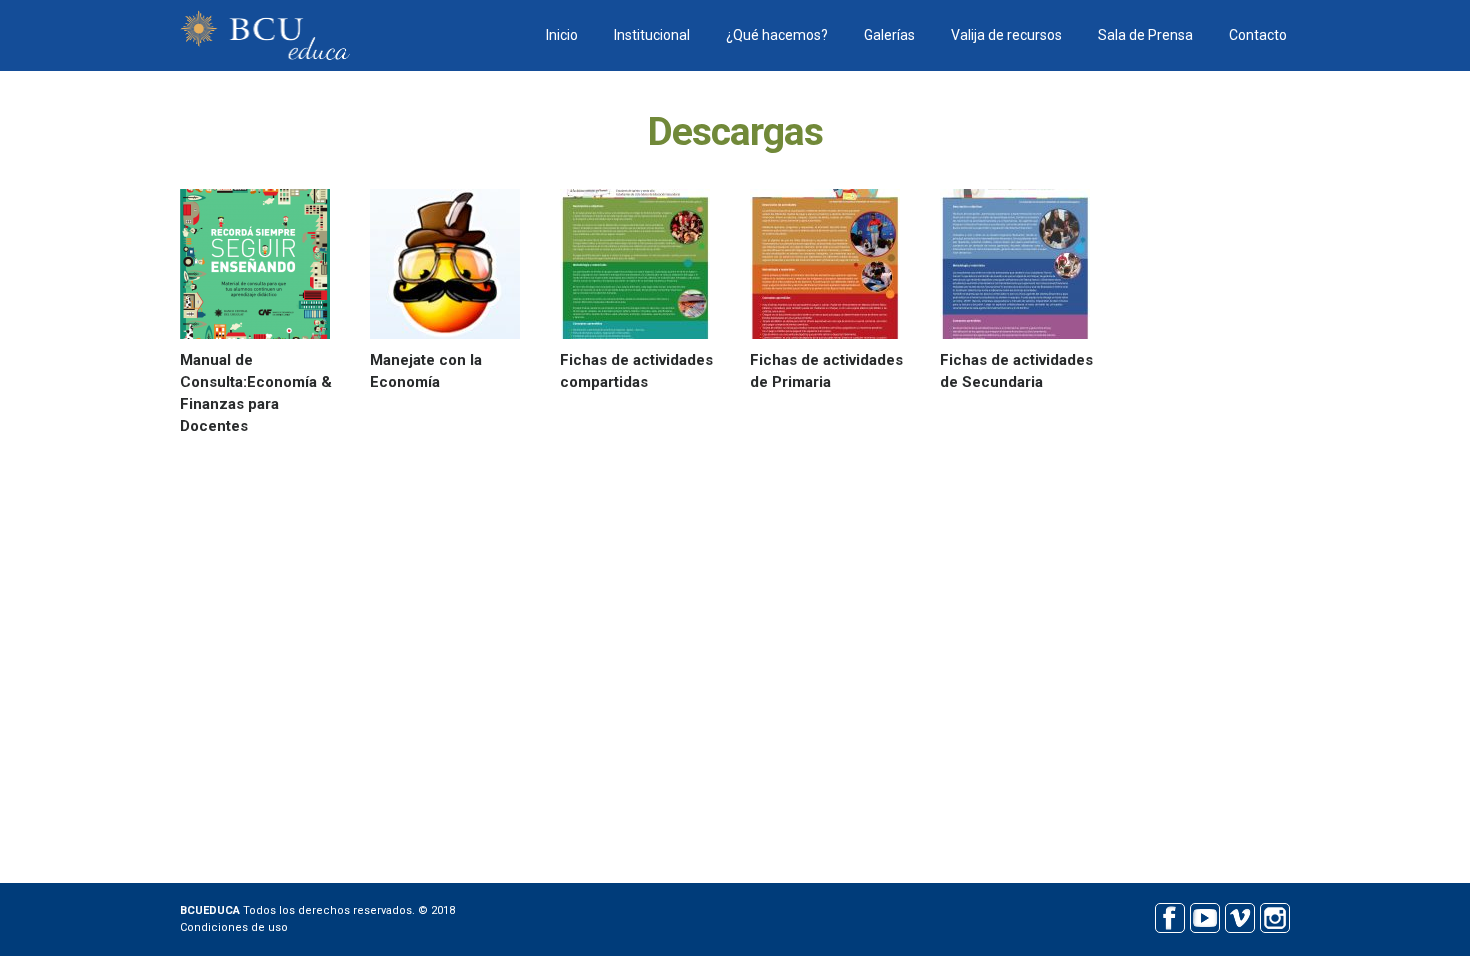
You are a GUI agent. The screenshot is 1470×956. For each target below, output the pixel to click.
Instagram (1274, 915)
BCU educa (265, 35)
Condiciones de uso (234, 927)
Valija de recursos (1006, 35)
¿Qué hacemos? (777, 35)
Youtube (1204, 915)
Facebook (1169, 915)
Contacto (1258, 35)
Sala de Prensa (1145, 35)
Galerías (889, 35)
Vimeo (1239, 915)
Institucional (652, 35)
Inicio (562, 35)
